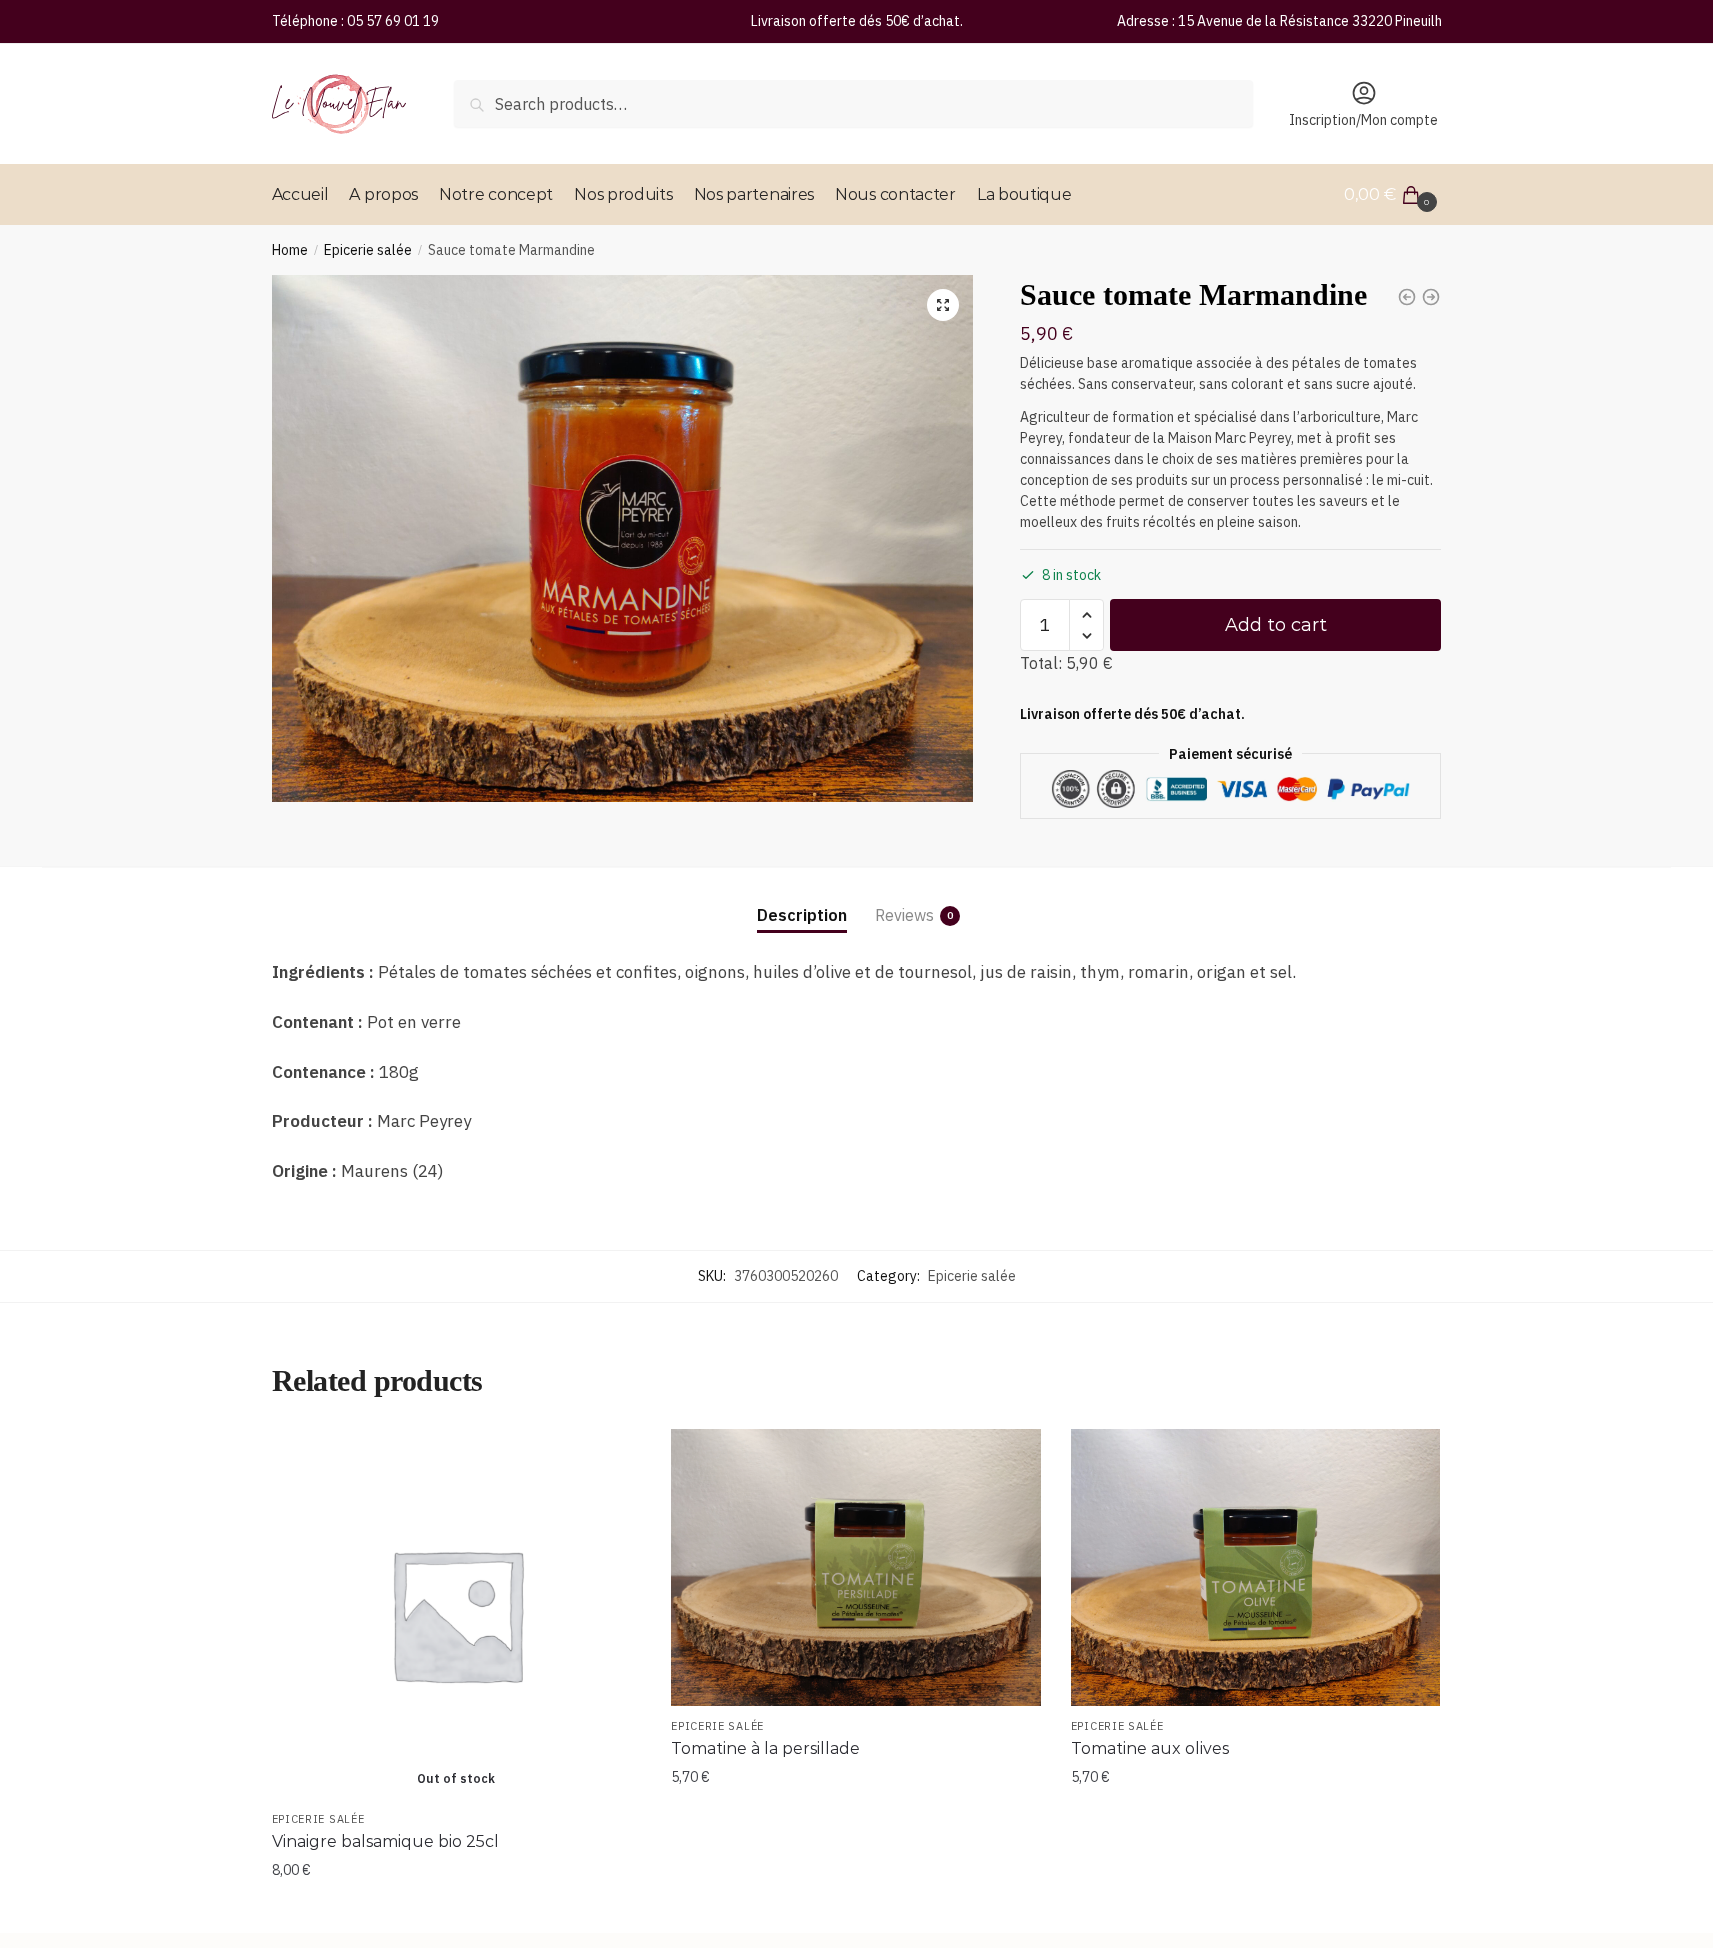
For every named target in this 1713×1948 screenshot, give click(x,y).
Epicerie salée (368, 250)
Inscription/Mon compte (1363, 120)
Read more (456, 1910)
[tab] (802, 899)
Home (290, 250)
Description (802, 915)
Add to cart (1276, 625)
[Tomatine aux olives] (1256, 1567)
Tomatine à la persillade (765, 1748)
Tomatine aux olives (1150, 1748)
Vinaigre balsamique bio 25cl (385, 1841)
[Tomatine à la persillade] (856, 1567)
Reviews (904, 915)
